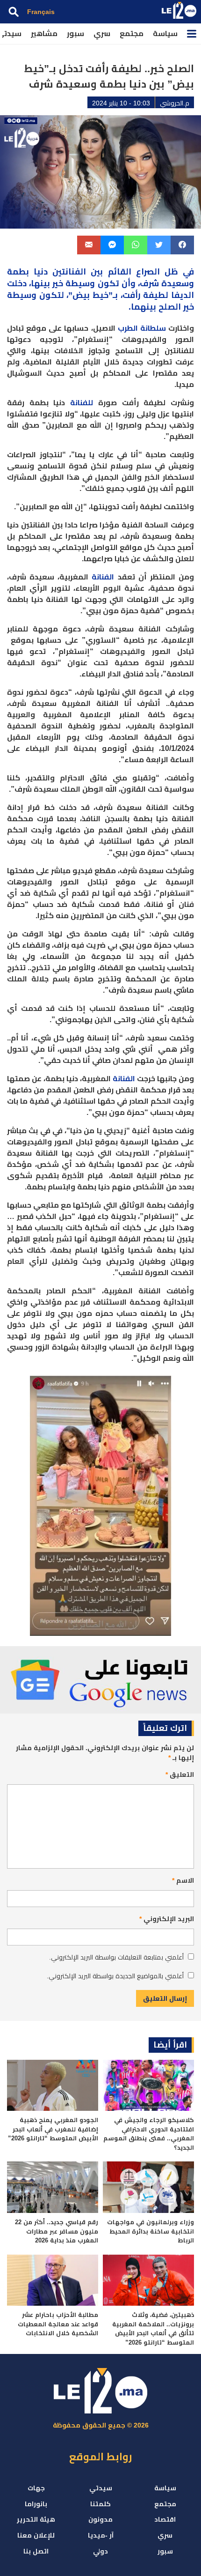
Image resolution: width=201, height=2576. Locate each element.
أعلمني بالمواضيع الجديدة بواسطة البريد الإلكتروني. (115, 1976)
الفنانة (103, 577)
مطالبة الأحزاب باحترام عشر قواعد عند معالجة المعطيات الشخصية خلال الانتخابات (58, 2324)
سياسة (165, 33)
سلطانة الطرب (142, 328)
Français (41, 12)
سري (102, 33)
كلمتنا (100, 2504)
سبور (75, 33)
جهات (36, 2488)
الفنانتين (69, 272)
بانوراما (36, 2504)
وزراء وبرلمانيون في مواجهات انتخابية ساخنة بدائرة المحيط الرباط (151, 2231)
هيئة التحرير (36, 2519)
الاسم (183, 1880)
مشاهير (44, 33)
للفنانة (82, 403)
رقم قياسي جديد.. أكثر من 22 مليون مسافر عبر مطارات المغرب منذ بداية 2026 (57, 2231)
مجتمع (132, 33)
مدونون (100, 2519)
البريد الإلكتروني (167, 1919)
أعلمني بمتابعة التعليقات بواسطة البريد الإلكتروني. (116, 1957)
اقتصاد (165, 2519)
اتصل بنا (36, 2551)
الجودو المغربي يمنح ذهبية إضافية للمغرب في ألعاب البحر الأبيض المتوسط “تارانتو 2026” (53, 2129)
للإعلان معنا (36, 2535)
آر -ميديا (101, 2535)
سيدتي (101, 2488)
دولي (100, 2551)
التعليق (180, 1774)
